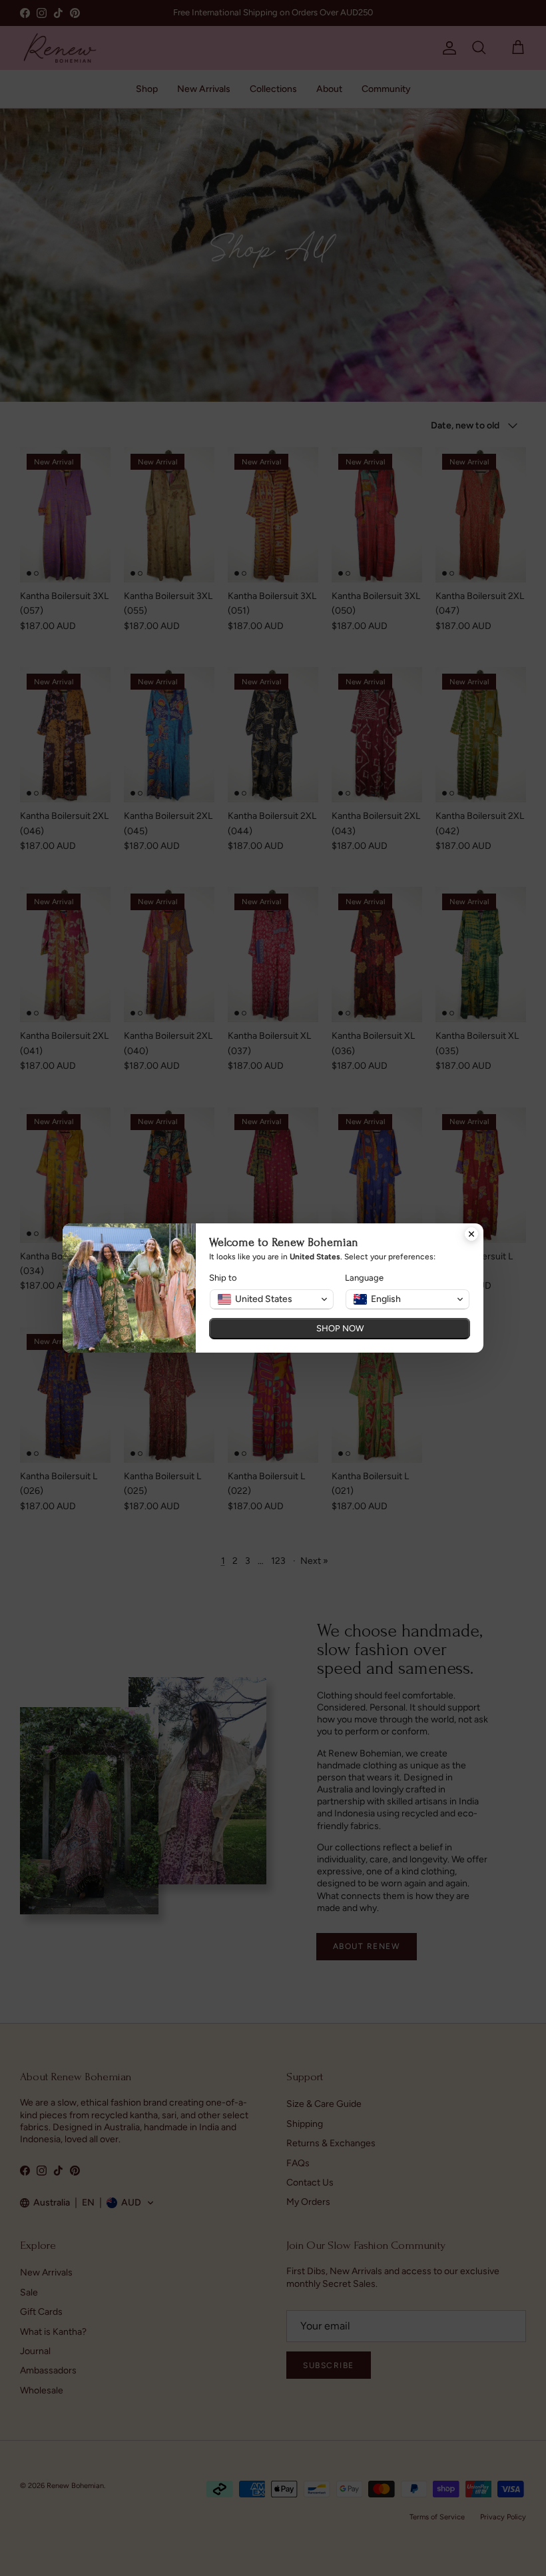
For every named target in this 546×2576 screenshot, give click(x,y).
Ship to (223, 1278)
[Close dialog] (471, 1235)
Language (364, 1278)
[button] (272, 1299)
